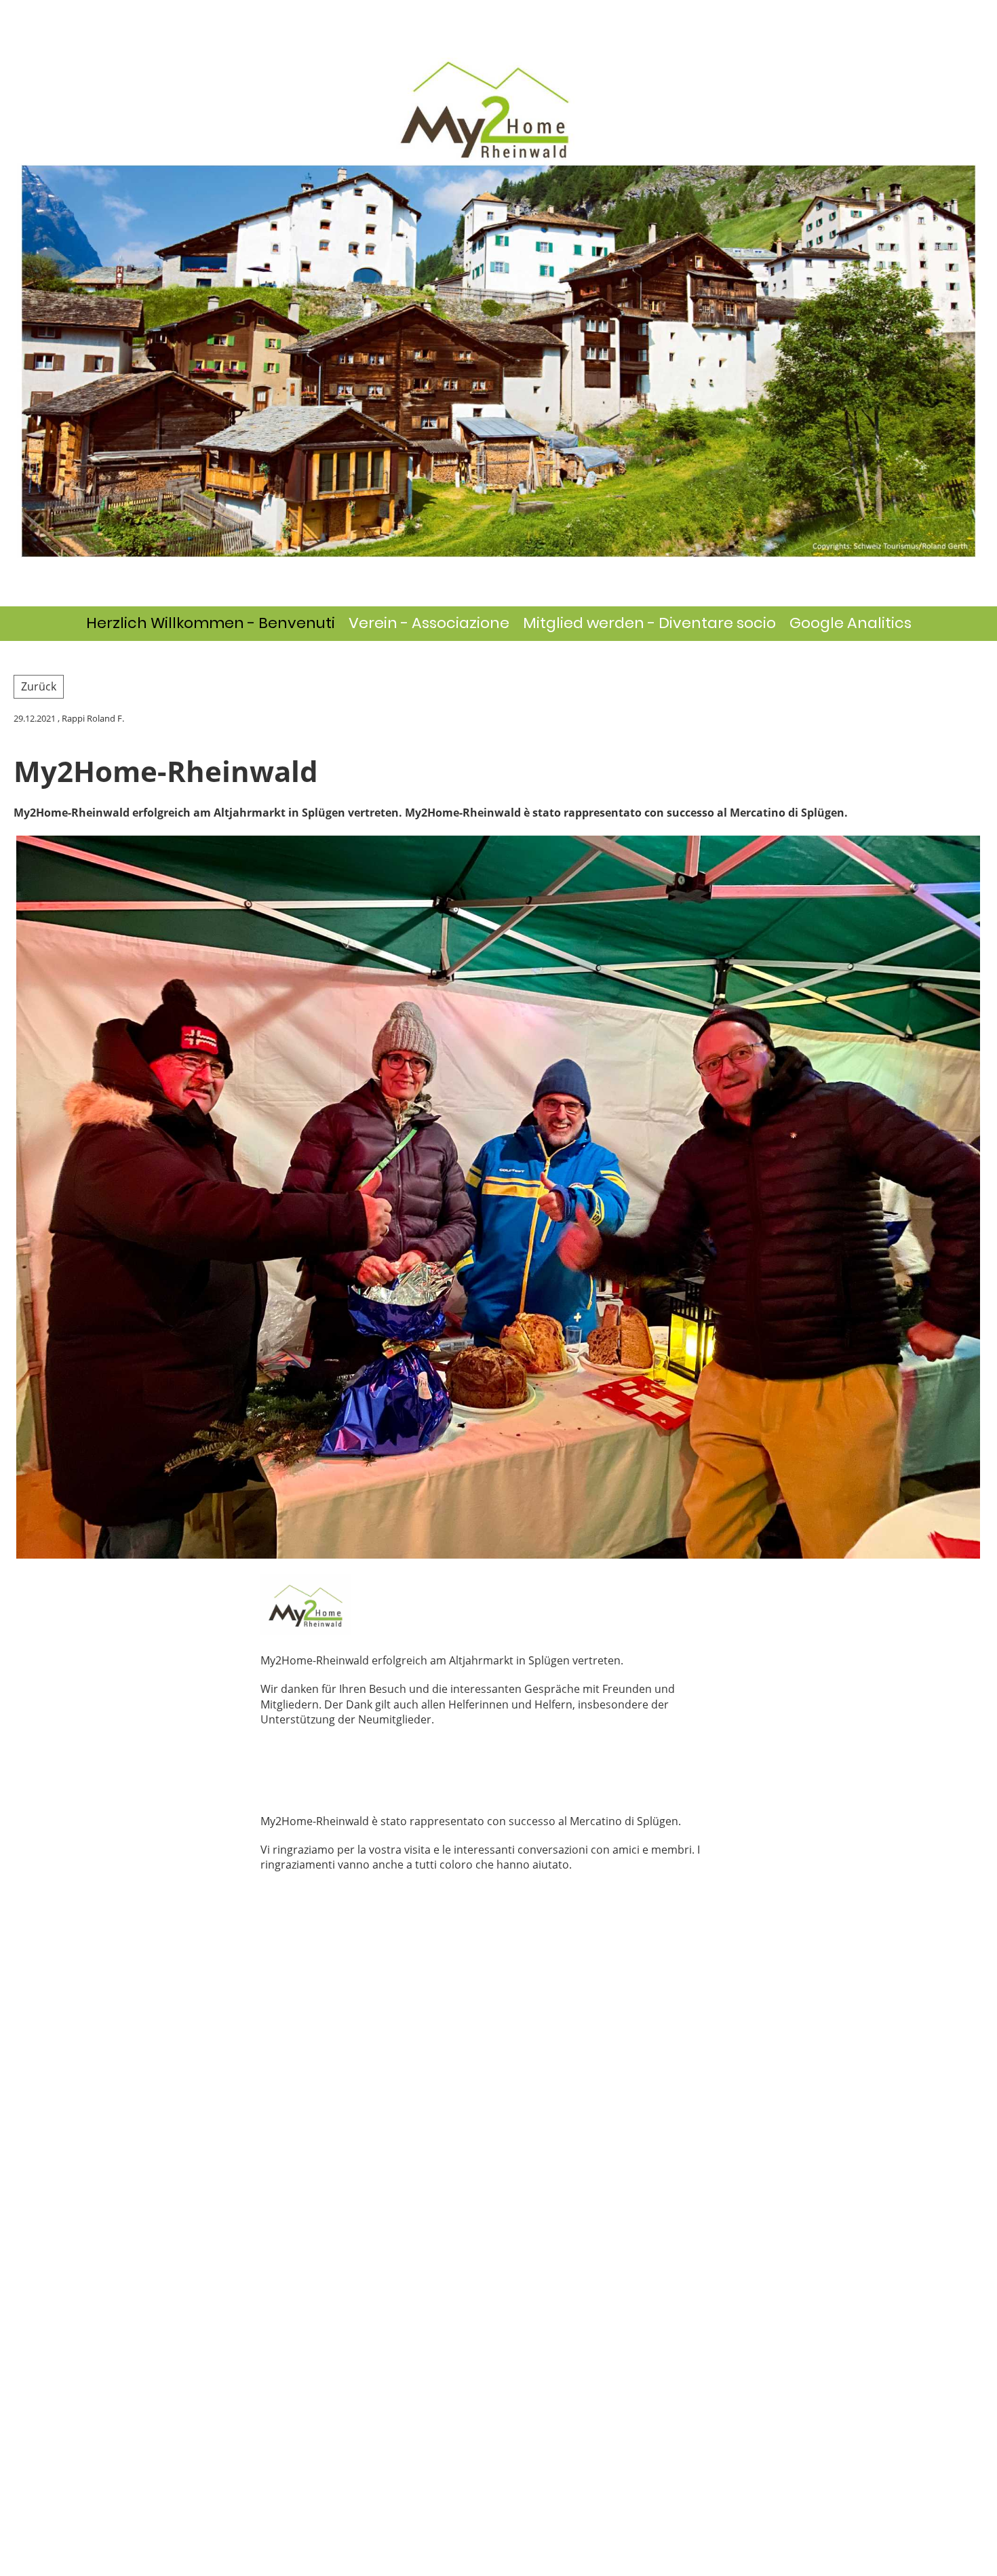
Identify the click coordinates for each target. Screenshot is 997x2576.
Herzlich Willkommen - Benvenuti (211, 623)
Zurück (39, 686)
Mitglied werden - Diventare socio (649, 623)
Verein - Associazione (429, 623)
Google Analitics (851, 623)
